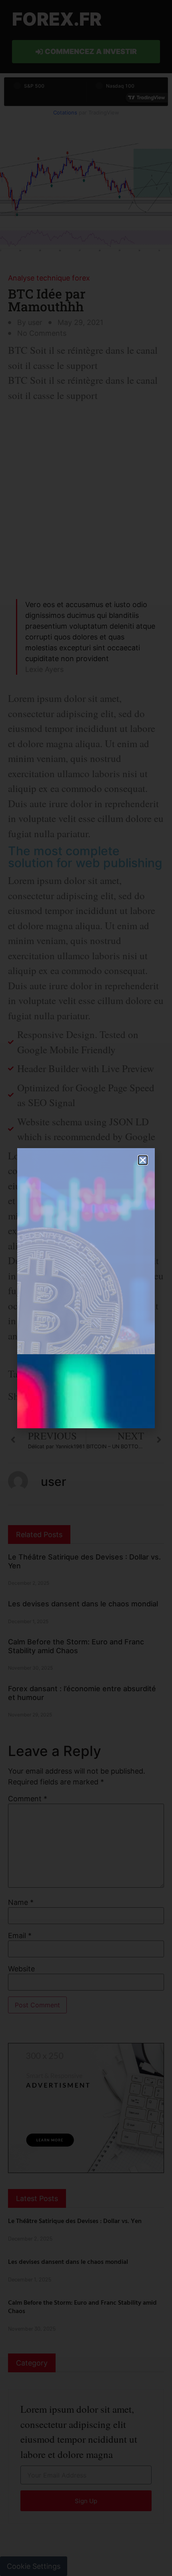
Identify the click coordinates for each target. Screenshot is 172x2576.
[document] (86, 1288)
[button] (143, 1160)
